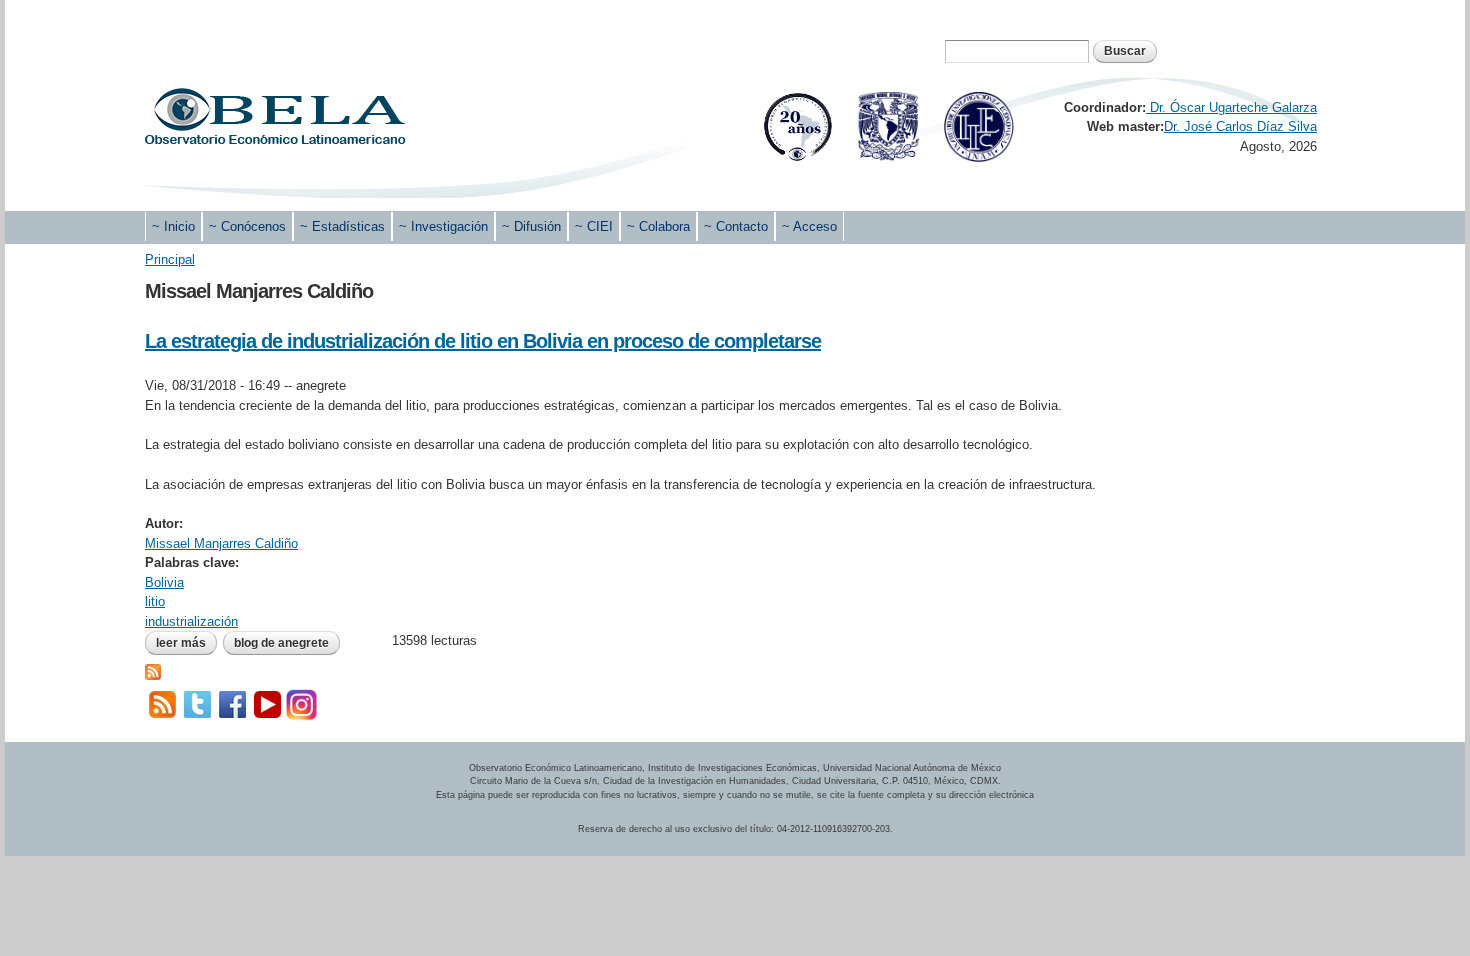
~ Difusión (531, 226)
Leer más (186, 643)
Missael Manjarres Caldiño (221, 543)
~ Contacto (736, 226)
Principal (170, 259)
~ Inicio (173, 226)
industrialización (191, 621)
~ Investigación (443, 226)
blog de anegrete (281, 643)
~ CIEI (594, 226)
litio (155, 601)
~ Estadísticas (342, 226)
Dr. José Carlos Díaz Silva (1240, 126)
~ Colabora (658, 226)
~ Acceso (809, 226)
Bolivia (164, 582)
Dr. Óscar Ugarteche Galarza (1231, 107)
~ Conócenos (247, 226)
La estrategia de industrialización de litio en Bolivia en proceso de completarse (483, 341)
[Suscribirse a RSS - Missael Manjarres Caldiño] (153, 670)
